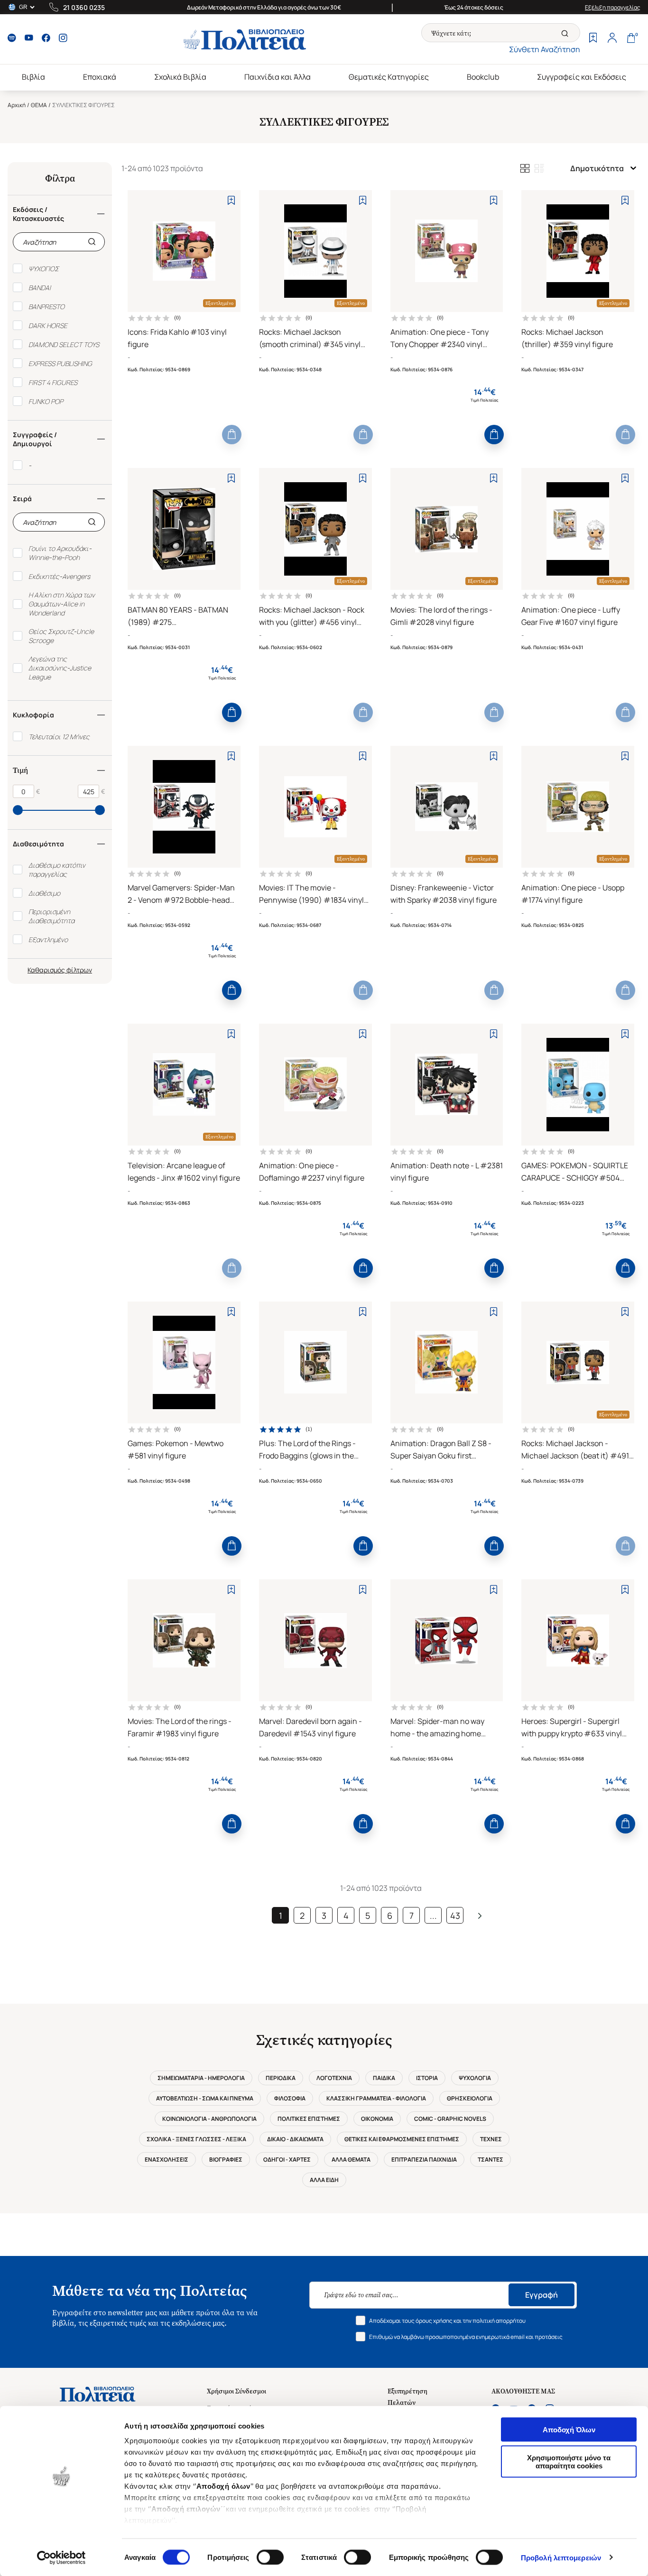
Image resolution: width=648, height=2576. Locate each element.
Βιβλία (33, 77)
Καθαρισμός (46, 970)
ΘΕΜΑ (39, 105)
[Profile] (612, 39)
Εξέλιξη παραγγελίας (613, 7)
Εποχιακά (100, 77)
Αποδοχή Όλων (569, 2430)
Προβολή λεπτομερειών (561, 2557)
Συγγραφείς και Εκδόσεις (582, 77)
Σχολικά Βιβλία (180, 77)
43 (455, 1916)
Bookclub (483, 77)
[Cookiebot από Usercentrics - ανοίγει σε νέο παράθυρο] (61, 2558)
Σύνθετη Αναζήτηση (545, 49)
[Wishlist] (593, 39)
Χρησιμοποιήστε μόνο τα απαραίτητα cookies (569, 2461)
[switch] (270, 2557)
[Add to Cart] (232, 435)
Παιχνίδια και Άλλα (278, 77)
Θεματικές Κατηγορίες (389, 77)
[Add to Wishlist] (231, 200)
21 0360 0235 (84, 7)
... (433, 1916)
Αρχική (17, 105)
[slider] (18, 810)
